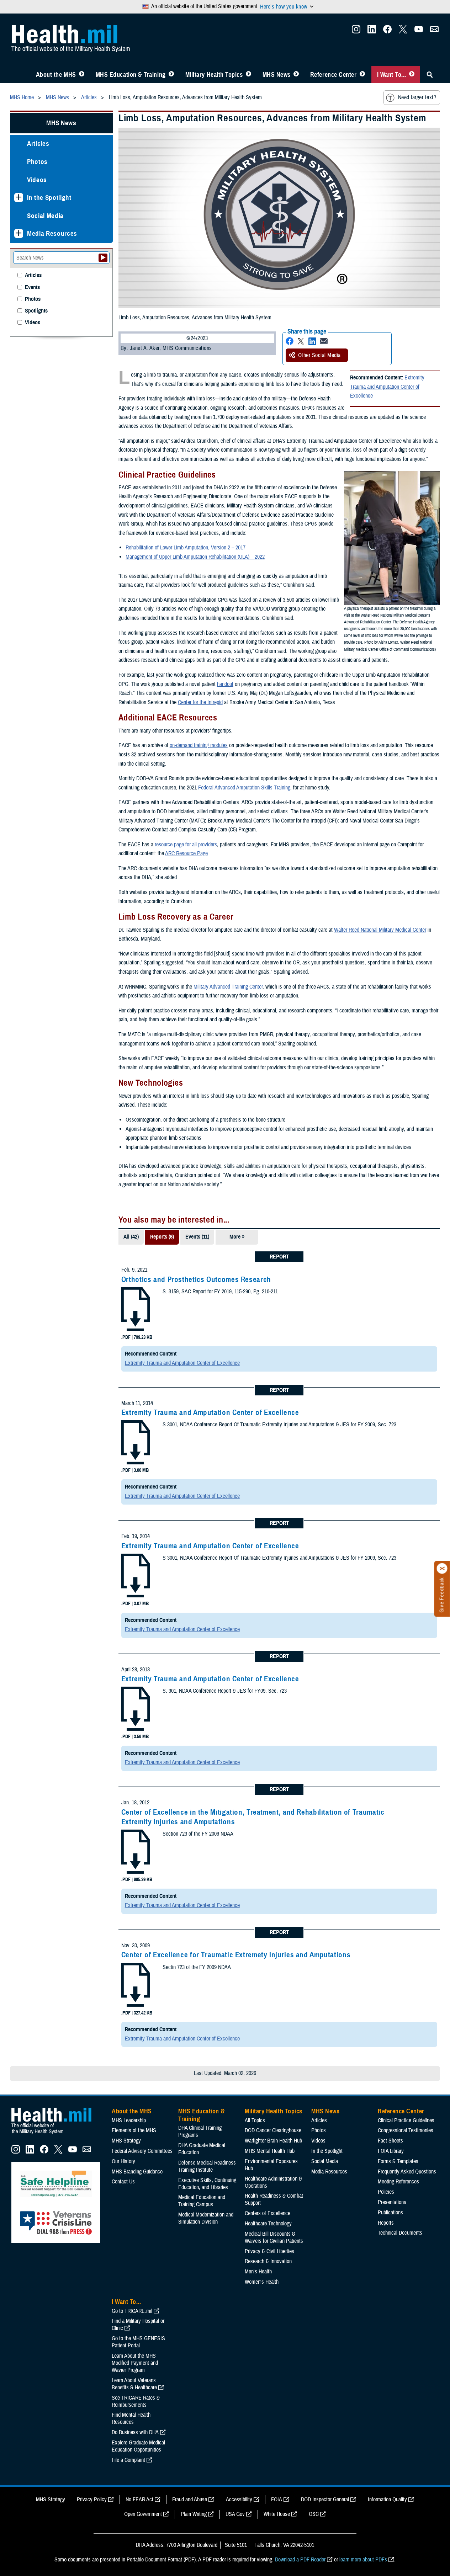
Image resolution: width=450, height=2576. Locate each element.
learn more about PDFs (363, 2560)
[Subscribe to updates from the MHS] (434, 31)
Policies (386, 2192)
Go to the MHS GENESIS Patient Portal (138, 2342)
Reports (386, 2223)
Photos (37, 162)
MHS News (277, 75)
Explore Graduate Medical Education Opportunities (138, 2446)
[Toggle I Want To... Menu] (412, 75)
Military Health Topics (214, 75)
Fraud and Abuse (190, 2500)
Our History (123, 2161)
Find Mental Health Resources (131, 2418)
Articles (38, 143)
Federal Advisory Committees (142, 2151)
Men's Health (258, 2272)
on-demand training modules (199, 745)
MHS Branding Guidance (137, 2172)
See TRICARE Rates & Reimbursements (136, 2401)
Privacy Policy (92, 2500)
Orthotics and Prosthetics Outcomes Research (196, 1279)
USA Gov (235, 2514)
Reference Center (333, 75)
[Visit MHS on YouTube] (419, 31)
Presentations (392, 2202)
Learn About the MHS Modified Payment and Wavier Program (135, 2363)
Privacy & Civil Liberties (269, 2251)
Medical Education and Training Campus (202, 2201)
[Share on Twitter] (301, 341)
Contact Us (123, 2182)
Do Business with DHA (135, 2432)
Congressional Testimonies (406, 2130)
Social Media (45, 216)
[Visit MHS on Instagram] (356, 31)
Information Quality (387, 2500)
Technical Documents (400, 2233)
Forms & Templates (398, 2161)
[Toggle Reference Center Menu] (362, 75)
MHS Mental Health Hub (270, 2151)
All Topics (255, 2120)
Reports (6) (162, 1237)
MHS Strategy (126, 2141)
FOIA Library (391, 2151)
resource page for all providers (186, 845)
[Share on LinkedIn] (312, 341)
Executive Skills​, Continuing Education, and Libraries (207, 2184)
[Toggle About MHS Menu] (82, 75)
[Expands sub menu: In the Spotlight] (19, 198)
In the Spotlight (49, 198)
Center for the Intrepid (200, 702)
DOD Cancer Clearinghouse (273, 2130)
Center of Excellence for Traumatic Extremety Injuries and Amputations (236, 1955)
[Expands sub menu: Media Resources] (19, 233)
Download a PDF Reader (300, 2560)
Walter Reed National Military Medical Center (380, 930)
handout (225, 684)
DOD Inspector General (325, 2500)
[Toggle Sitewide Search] (430, 75)
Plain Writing (194, 2514)
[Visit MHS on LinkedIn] (372, 31)
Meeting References (398, 2182)
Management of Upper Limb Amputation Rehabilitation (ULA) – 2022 (195, 557)
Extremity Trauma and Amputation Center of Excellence (387, 387)
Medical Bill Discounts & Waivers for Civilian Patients (274, 2237)
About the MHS (56, 75)
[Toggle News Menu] (296, 75)
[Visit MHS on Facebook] (387, 31)
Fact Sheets (390, 2141)
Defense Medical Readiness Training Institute (207, 2166)
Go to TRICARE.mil (132, 2311)
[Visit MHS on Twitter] (403, 31)
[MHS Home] (56, 2134)
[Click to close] (442, 1569)
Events (32, 288)
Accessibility (239, 2500)
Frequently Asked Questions (407, 2172)
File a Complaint (128, 2460)
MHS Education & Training (131, 75)
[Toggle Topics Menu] (248, 75)
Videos (37, 180)
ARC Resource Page (186, 853)
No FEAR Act (139, 2500)
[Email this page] (324, 341)
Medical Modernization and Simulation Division (206, 2218)
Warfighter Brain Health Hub (273, 2141)
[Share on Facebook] (290, 341)
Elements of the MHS (134, 2130)
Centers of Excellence (268, 2213)
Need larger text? (417, 97)
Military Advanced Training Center (228, 987)
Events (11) (197, 1237)
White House (277, 2514)
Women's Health (262, 2282)
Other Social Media (319, 355)
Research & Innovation (268, 2261)
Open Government (143, 2514)
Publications (390, 2213)
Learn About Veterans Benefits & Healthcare (134, 2384)
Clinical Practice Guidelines (406, 2120)
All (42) (131, 1237)
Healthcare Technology (268, 2224)
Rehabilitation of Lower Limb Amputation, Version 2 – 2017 (186, 548)
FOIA (277, 2500)
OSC (314, 2514)
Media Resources (52, 233)
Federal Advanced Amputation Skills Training (244, 788)
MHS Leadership (129, 2120)
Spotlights (36, 311)
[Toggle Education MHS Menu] (171, 75)
